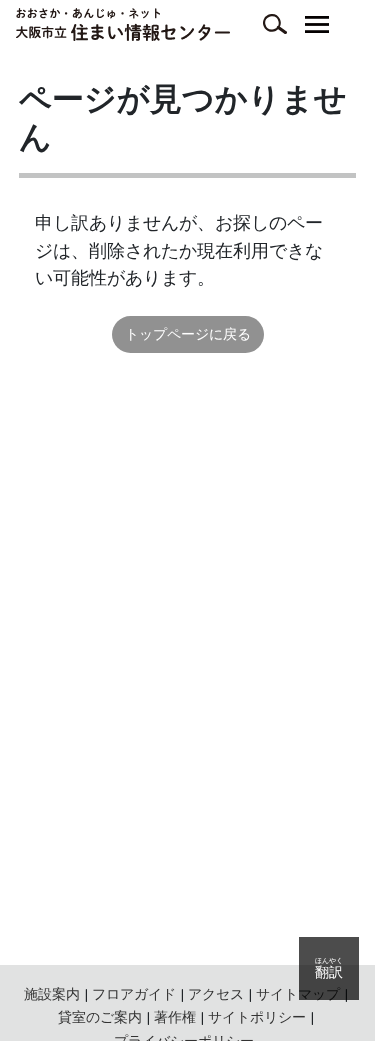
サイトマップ (298, 994)
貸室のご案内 (100, 1017)
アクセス (216, 994)
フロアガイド (134, 994)
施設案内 (52, 994)
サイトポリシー (257, 1017)
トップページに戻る (188, 334)
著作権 (175, 1017)
